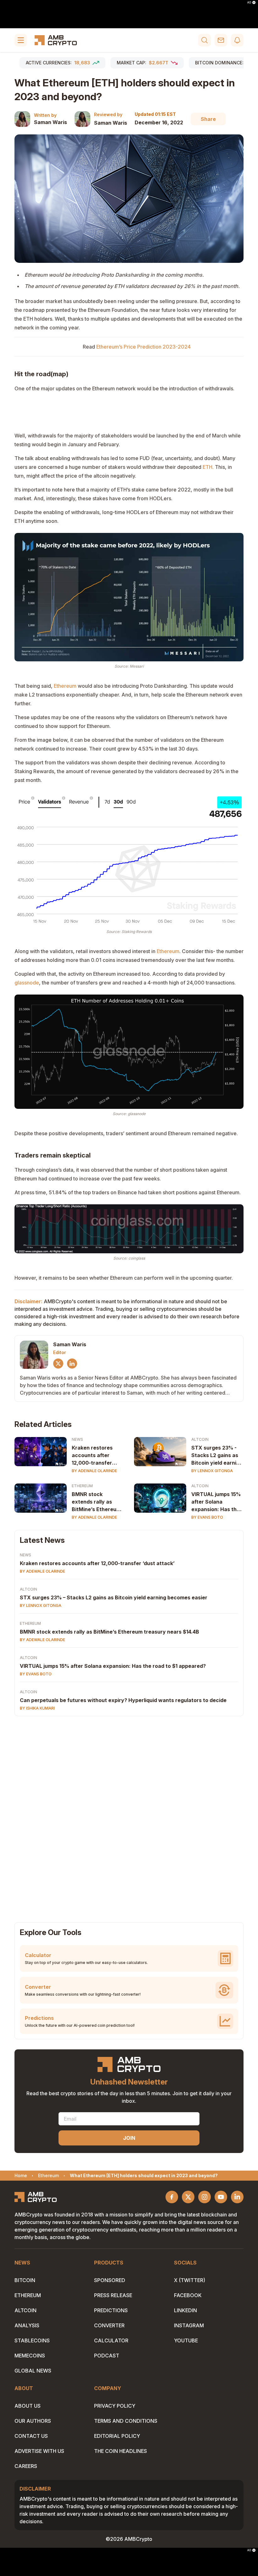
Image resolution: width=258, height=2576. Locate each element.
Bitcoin (25, 2280)
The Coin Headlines (121, 2451)
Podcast (107, 2356)
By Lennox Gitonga (212, 1471)
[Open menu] (21, 40)
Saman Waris (50, 122)
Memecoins (30, 2356)
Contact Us (31, 2436)
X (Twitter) (190, 2280)
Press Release (113, 2295)
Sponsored (110, 2280)
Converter (109, 2325)
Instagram (189, 2325)
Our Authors (33, 2421)
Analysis (27, 2325)
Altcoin (200, 1439)
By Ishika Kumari (37, 1708)
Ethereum (65, 686)
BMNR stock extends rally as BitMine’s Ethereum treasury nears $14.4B (96, 1502)
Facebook (188, 2295)
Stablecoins (32, 2340)
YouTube (186, 2340)
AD (249, 3)
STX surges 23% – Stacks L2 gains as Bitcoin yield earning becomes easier (114, 1597)
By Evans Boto (207, 1517)
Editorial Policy (117, 2436)
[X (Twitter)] (58, 1364)
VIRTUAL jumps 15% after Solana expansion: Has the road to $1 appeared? (216, 1502)
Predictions (111, 2310)
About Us (28, 2406)
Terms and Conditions (126, 2421)
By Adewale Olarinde (94, 1471)
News (77, 1439)
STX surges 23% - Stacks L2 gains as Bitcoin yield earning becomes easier (217, 1456)
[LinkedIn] (72, 1364)
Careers (26, 2466)
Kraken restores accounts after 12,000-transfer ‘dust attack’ (92, 1456)
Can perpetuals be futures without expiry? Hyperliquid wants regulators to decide (123, 1700)
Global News (33, 2371)
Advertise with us (39, 2451)
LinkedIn (185, 2310)
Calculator (111, 2340)
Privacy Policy (115, 2406)
